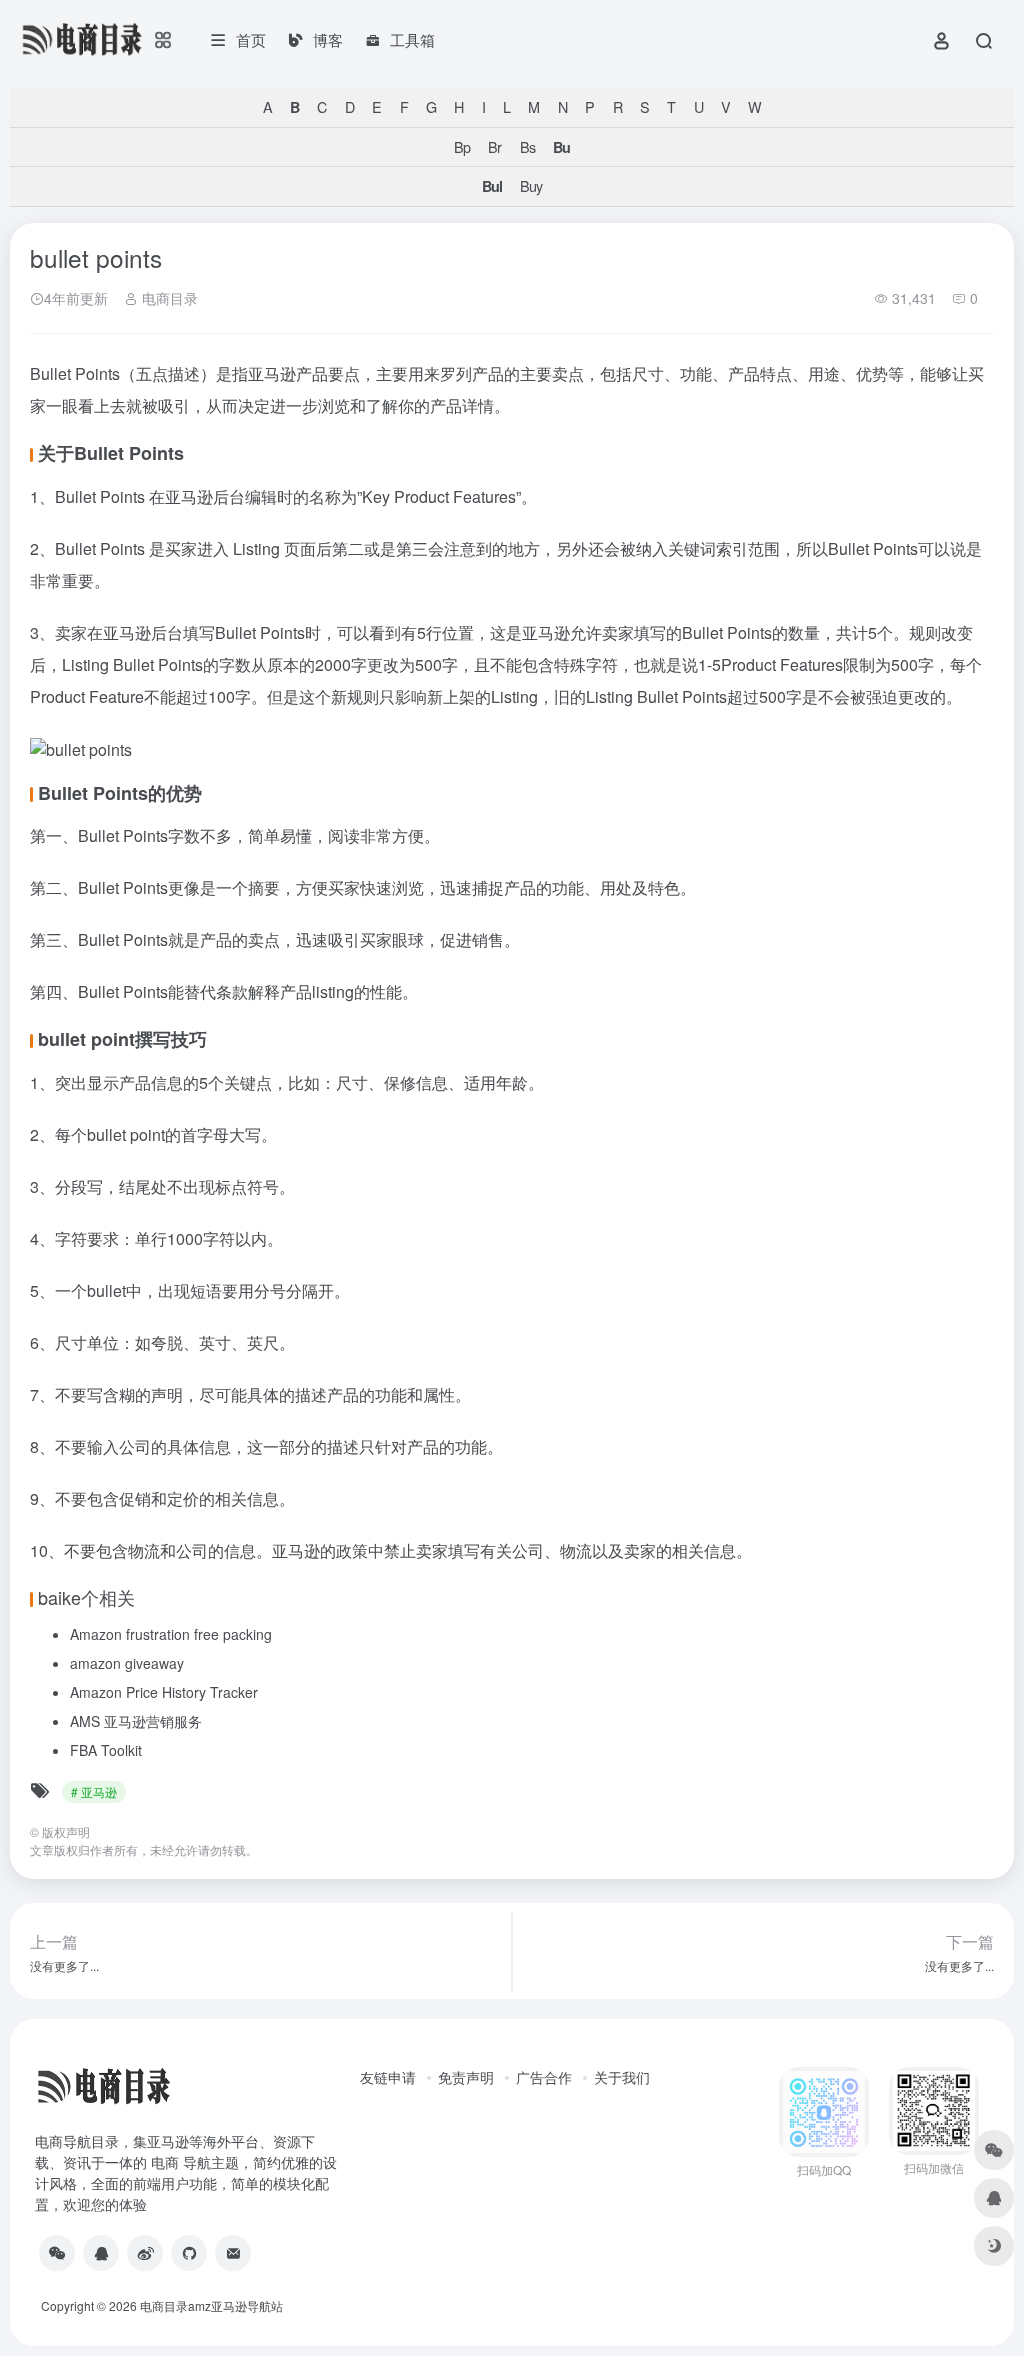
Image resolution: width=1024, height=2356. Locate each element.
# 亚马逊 (94, 1791)
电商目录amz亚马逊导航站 (211, 2305)
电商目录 (168, 298)
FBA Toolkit (106, 1750)
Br (494, 146)
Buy (531, 185)
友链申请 (388, 2077)
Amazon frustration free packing (171, 1634)
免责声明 (466, 2077)
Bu (561, 147)
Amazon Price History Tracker (164, 1692)
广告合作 (544, 2077)
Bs (527, 146)
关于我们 (622, 2077)
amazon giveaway (127, 1663)
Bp (462, 146)
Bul (492, 186)
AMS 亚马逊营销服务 (136, 1721)
